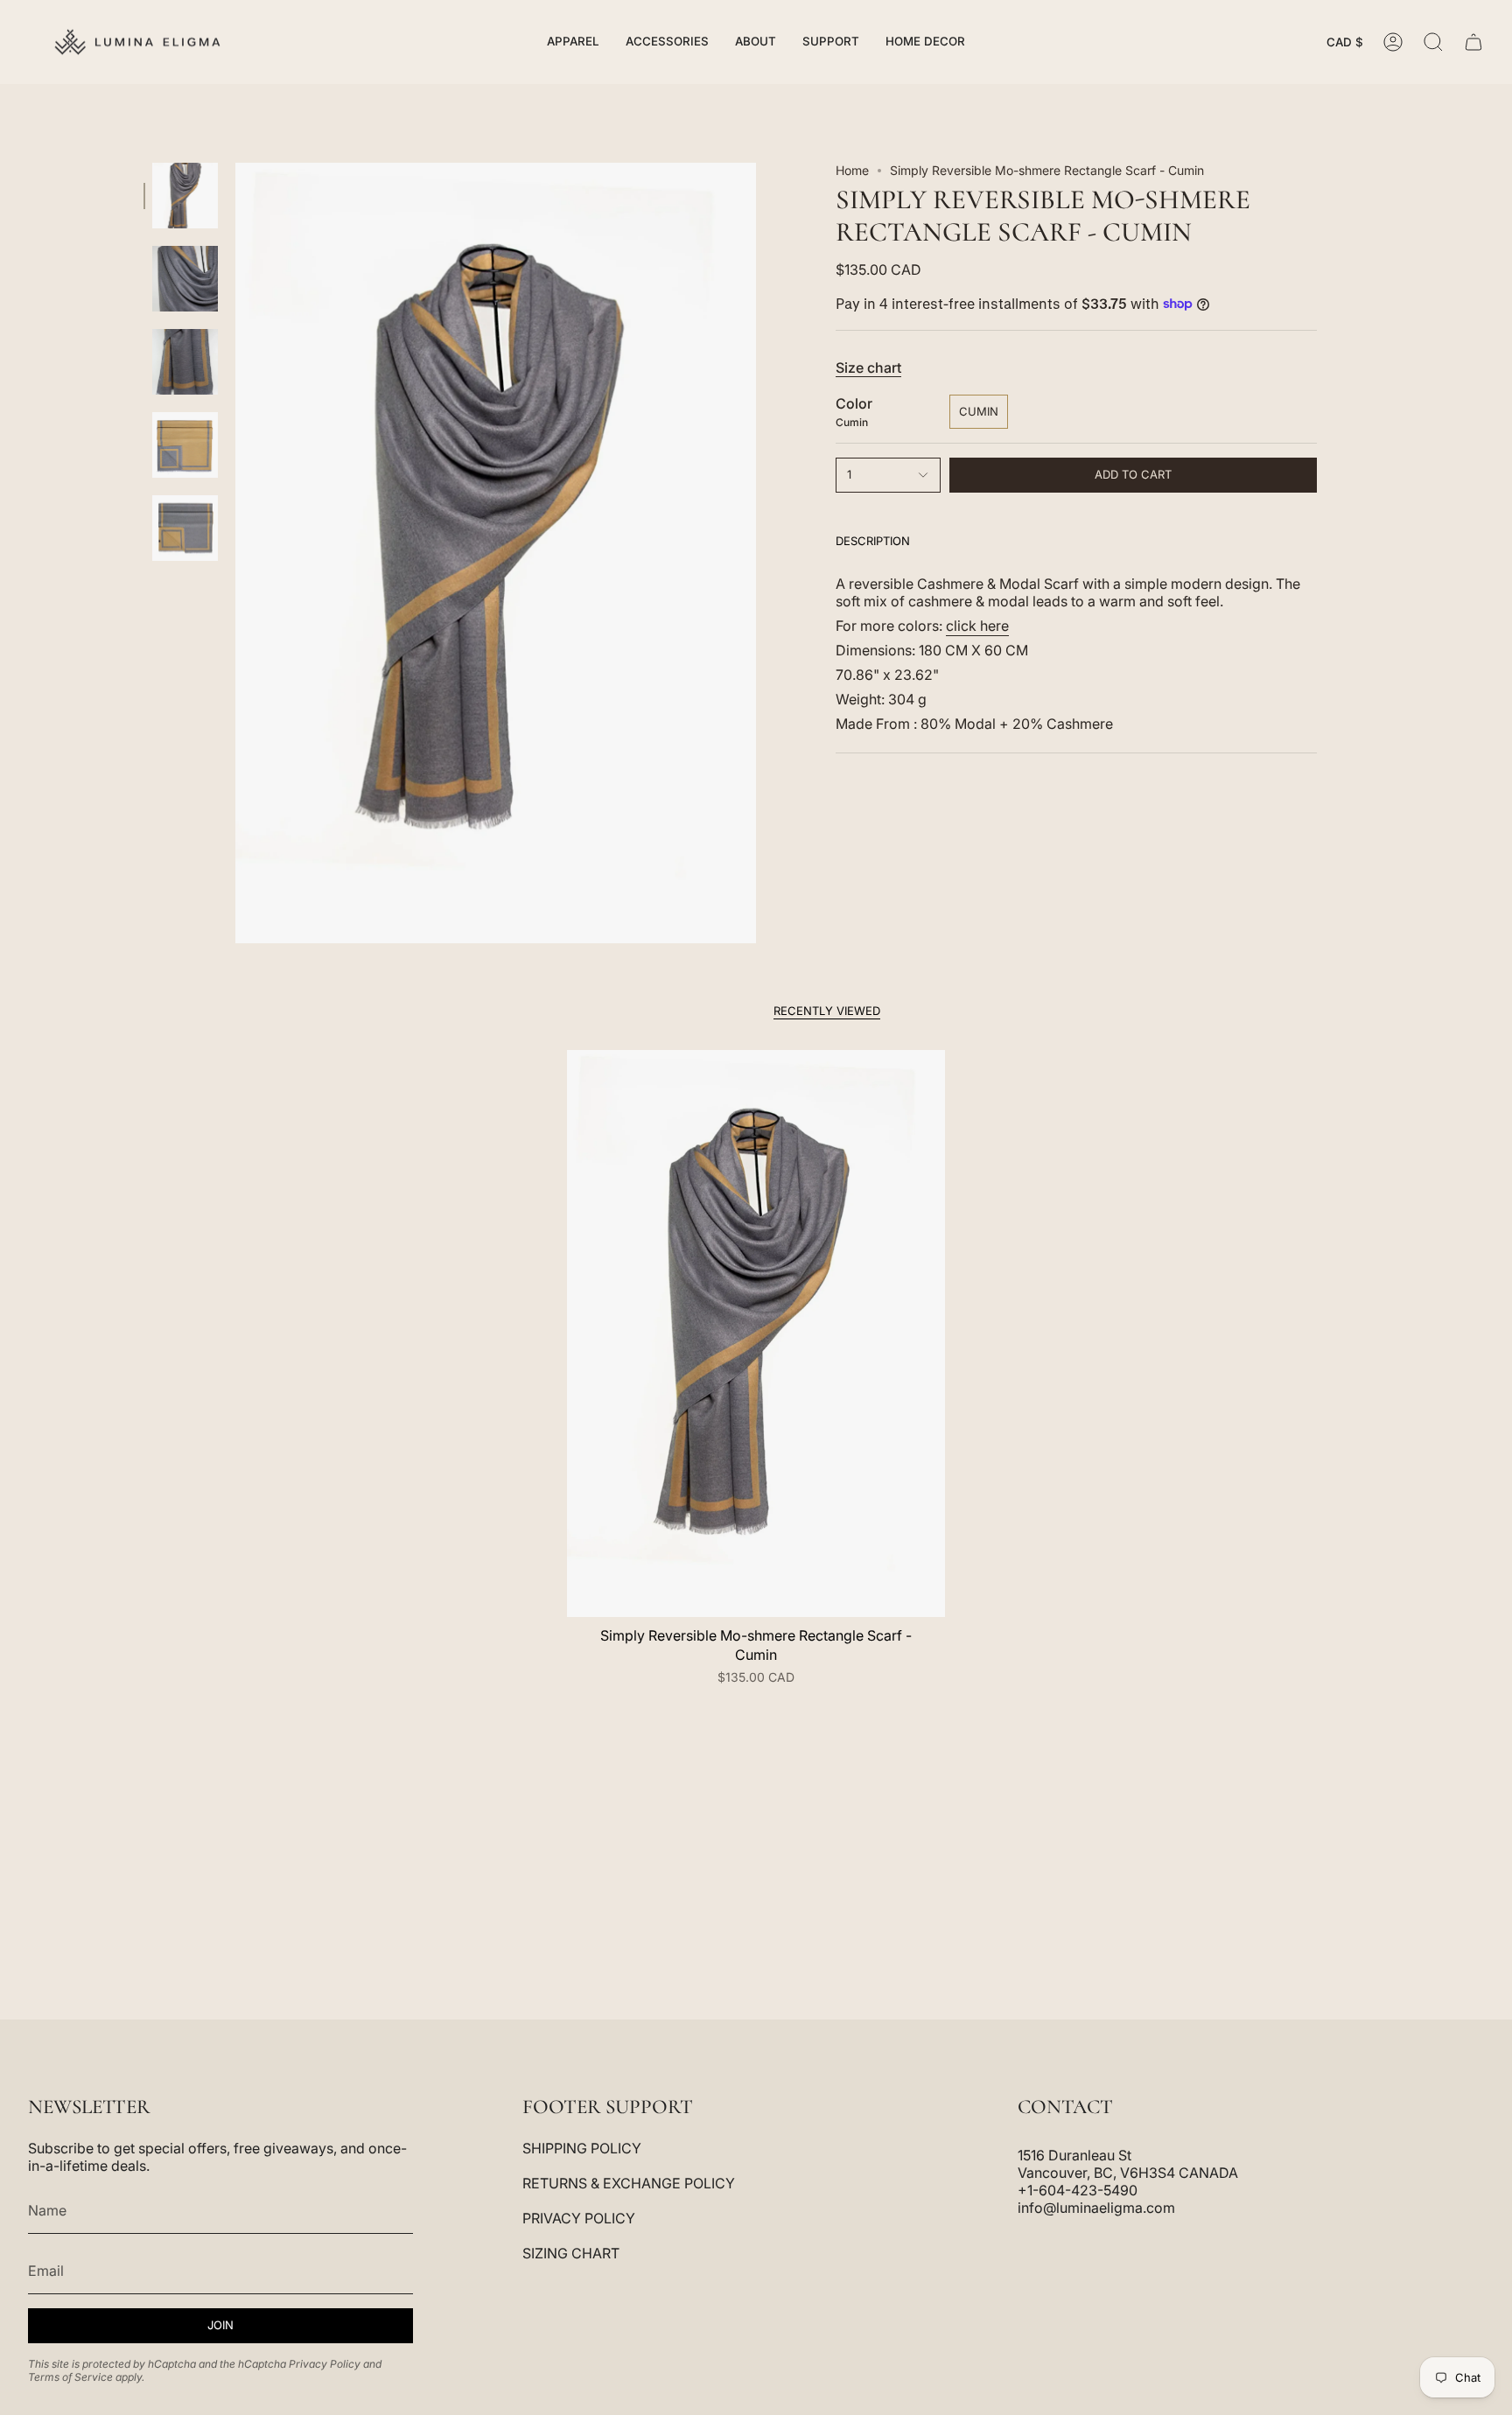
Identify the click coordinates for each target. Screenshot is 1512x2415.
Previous (235, 553)
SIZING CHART (571, 2253)
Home (852, 170)
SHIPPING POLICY (582, 2148)
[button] (573, 42)
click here (977, 626)
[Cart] (1473, 42)
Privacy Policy (325, 2364)
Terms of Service (70, 2377)
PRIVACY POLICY (579, 2218)
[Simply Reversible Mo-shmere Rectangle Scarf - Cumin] (756, 1333)
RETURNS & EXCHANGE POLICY (629, 2183)
